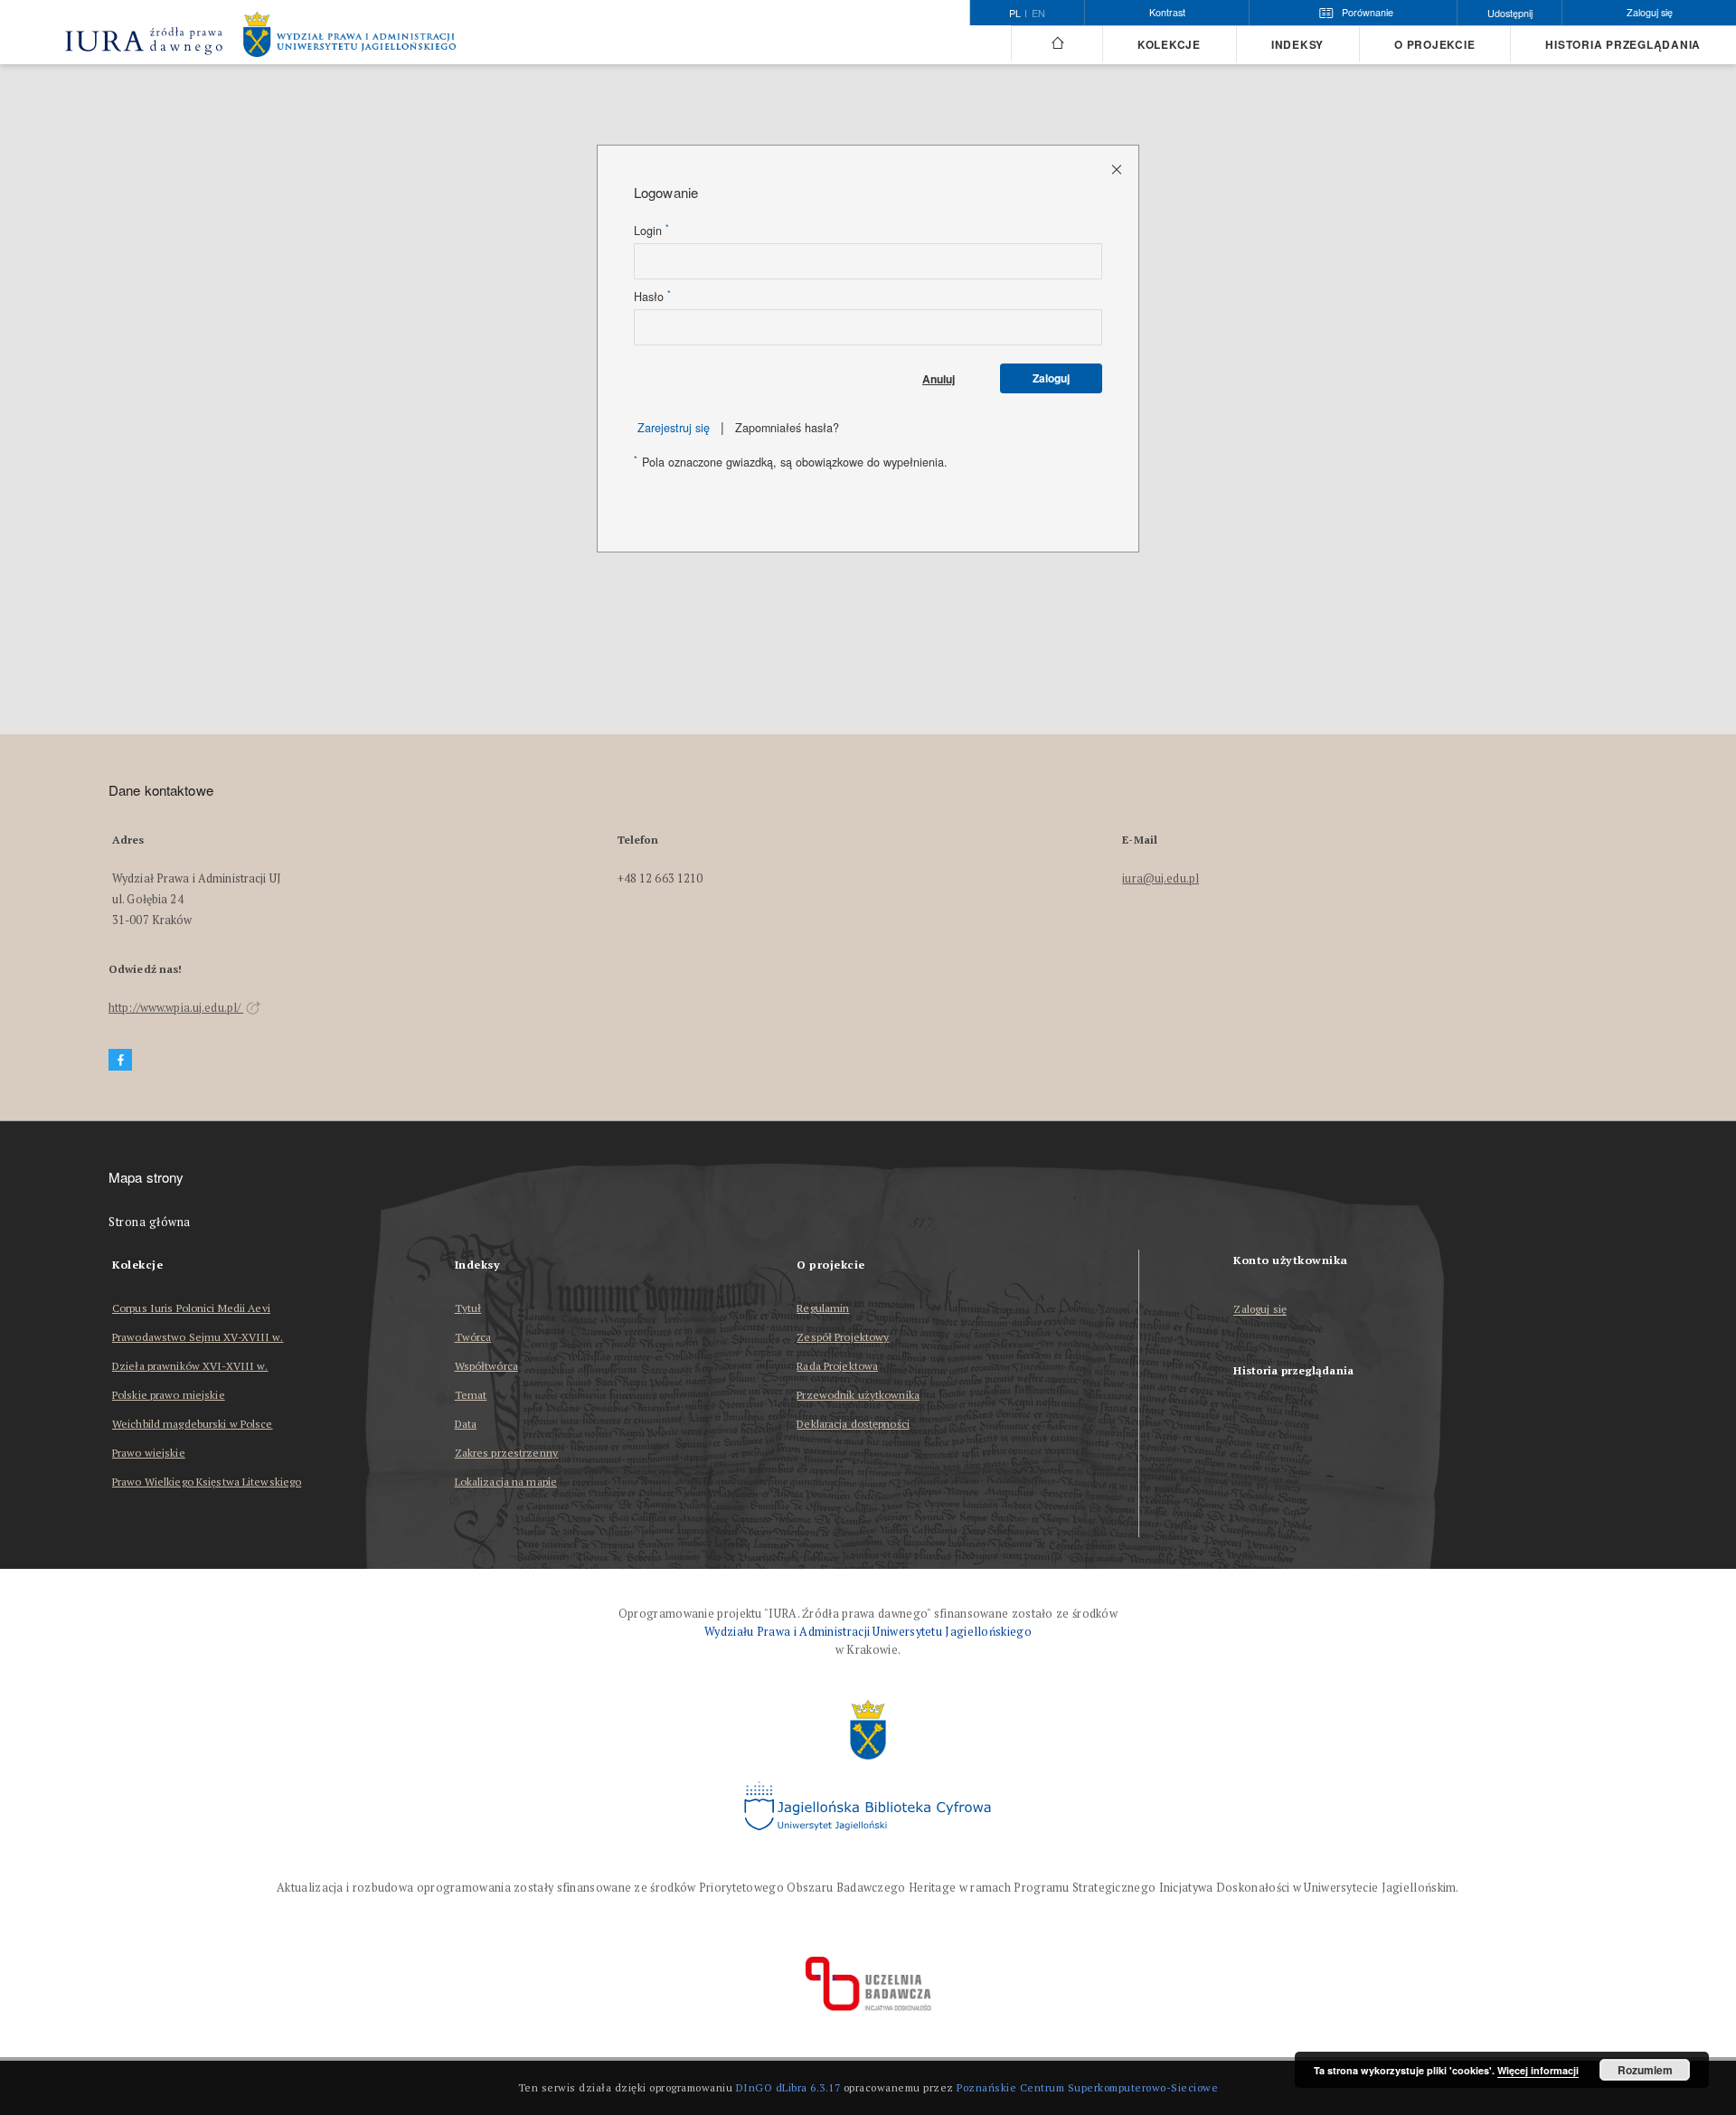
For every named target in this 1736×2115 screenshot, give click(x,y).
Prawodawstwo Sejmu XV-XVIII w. (198, 1337)
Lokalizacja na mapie (506, 1482)
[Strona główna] (1057, 43)
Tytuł (468, 1308)
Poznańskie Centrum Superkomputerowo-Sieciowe (1087, 2087)
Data (466, 1424)
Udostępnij (1510, 13)
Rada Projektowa (837, 1366)
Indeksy (1297, 45)
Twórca (473, 1337)
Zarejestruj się (674, 428)
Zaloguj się (1260, 1310)
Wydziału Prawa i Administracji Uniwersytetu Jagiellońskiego (868, 1632)
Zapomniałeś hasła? (787, 428)
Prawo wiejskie (149, 1453)
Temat (471, 1395)
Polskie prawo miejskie (169, 1395)
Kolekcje (1169, 45)
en (1038, 14)
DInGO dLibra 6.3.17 (788, 2087)
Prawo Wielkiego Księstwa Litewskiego (207, 1482)
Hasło (652, 297)
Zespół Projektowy (843, 1337)
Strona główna (150, 1222)
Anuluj (939, 379)
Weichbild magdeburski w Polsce (193, 1424)
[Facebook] (120, 1060)
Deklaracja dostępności (853, 1424)
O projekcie (1434, 45)
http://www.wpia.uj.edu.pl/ (176, 1008)
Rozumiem (1645, 2070)
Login (651, 231)
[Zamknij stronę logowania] (1118, 169)
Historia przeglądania (1623, 45)
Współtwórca (486, 1366)
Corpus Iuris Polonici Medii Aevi (191, 1308)
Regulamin (823, 1308)
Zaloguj (1051, 378)
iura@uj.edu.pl (1160, 878)
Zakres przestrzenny (506, 1453)
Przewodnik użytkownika (858, 1395)
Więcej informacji (1538, 2070)
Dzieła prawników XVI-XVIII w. (190, 1366)
